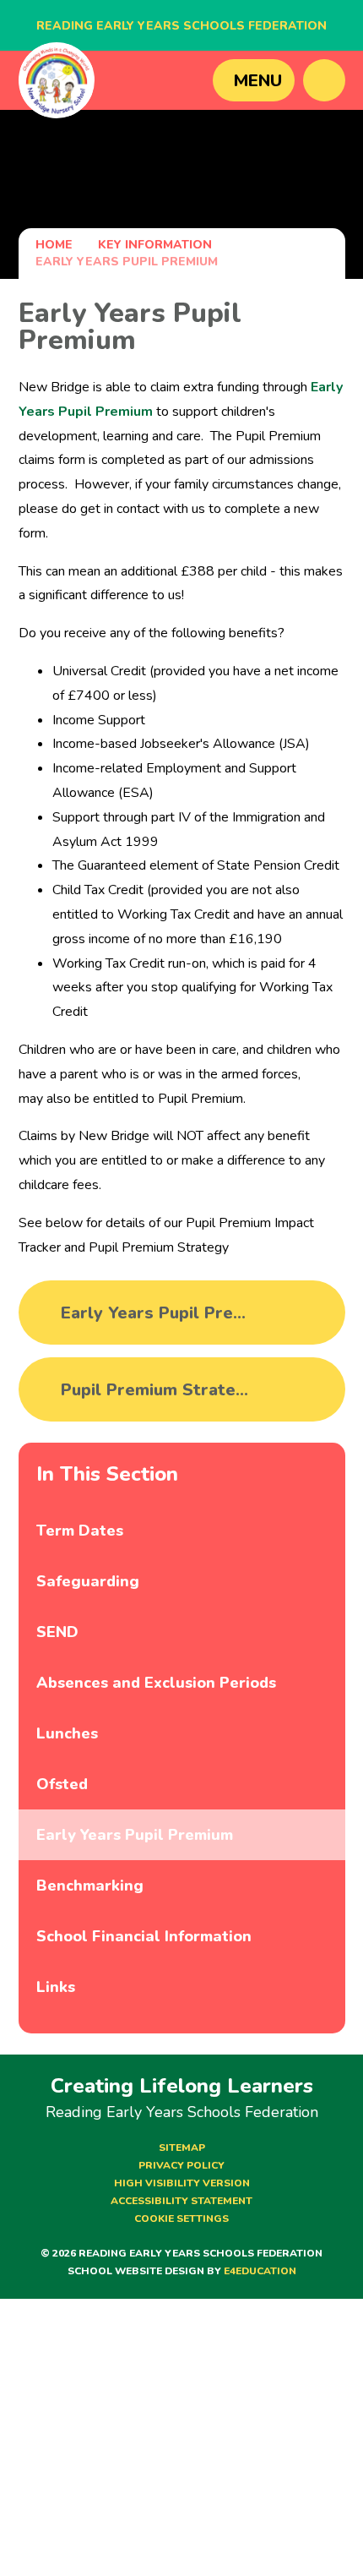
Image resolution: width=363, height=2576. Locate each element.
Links (56, 1987)
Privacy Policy (181, 2165)
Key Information (155, 245)
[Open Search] (324, 80)
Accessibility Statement (181, 2201)
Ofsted (62, 1784)
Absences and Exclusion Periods (156, 1683)
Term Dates (80, 1531)
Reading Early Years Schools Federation (181, 26)
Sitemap (182, 2148)
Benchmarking (90, 1886)
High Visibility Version (182, 2183)
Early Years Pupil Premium (127, 262)
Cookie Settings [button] (181, 2219)
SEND (57, 1632)
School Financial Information (144, 1936)
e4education (260, 2271)
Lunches (67, 1733)
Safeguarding (88, 1581)
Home (54, 245)
